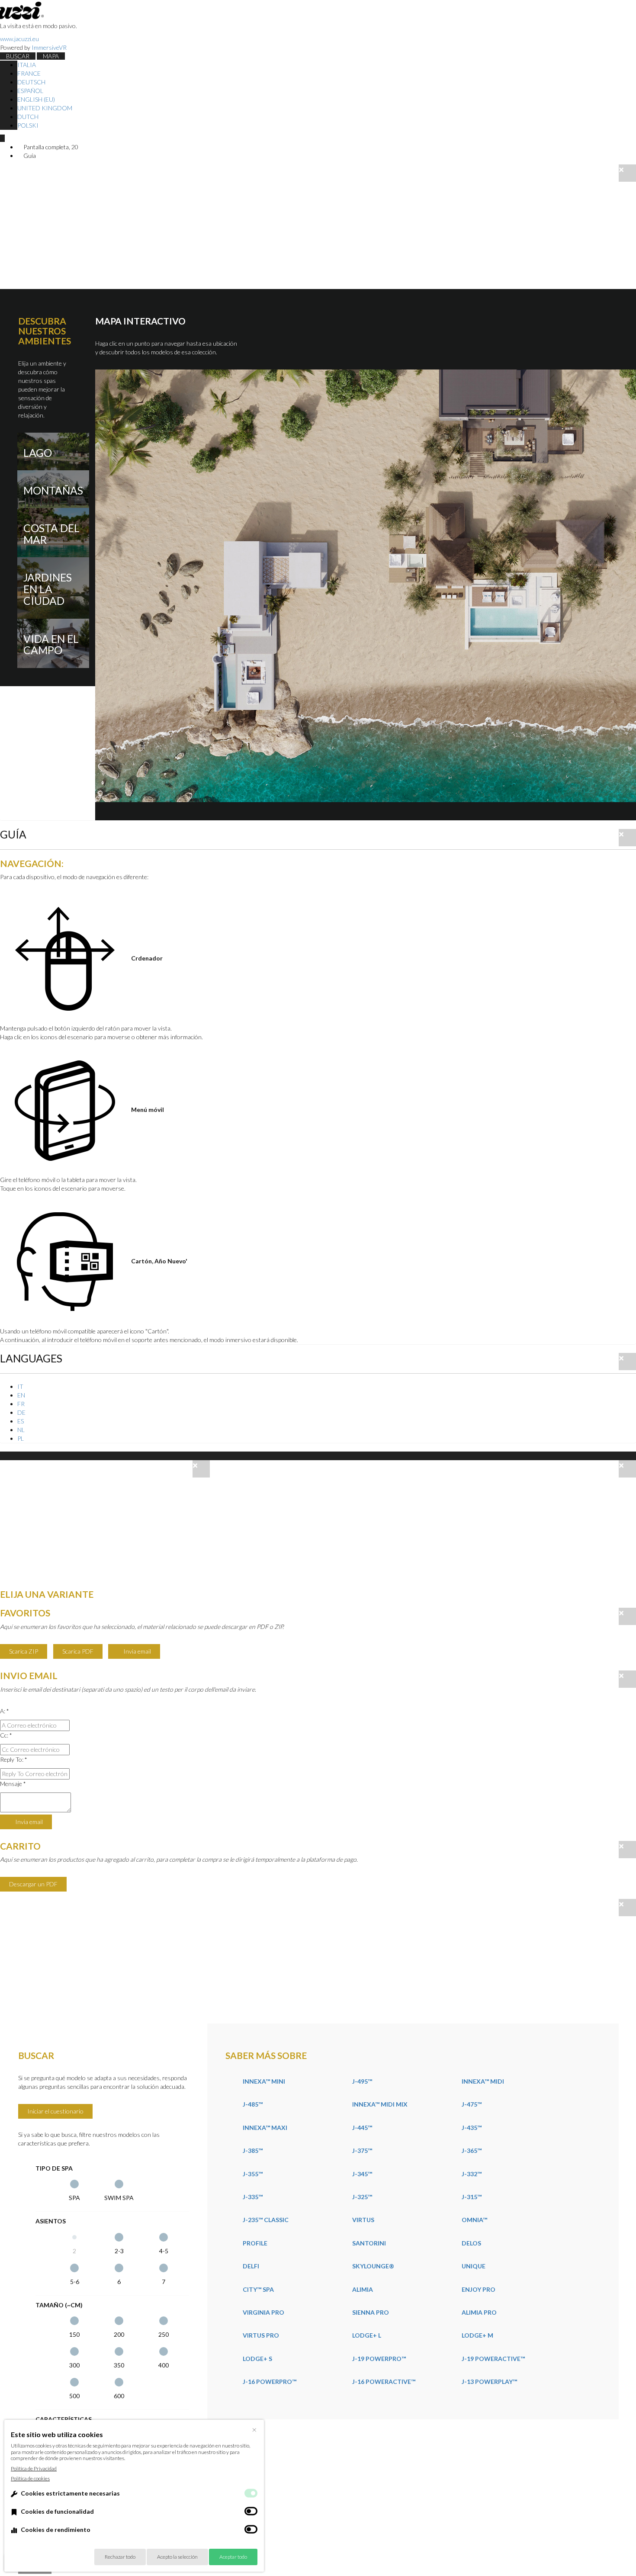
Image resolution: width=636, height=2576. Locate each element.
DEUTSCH (31, 82)
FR (21, 1404)
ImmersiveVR (49, 47)
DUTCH (28, 117)
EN (21, 1395)
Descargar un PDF (33, 1884)
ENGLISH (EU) (36, 99)
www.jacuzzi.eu (19, 39)
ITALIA (27, 65)
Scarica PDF (78, 1651)
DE (21, 1412)
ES (21, 1421)
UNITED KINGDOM (45, 108)
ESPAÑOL (30, 91)
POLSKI (28, 125)
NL (21, 1430)
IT (20, 1386)
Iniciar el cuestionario (55, 2111)
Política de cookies (30, 2478)
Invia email (137, 1651)
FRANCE (29, 73)
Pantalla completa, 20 (50, 147)
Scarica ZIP (24, 1651)
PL (21, 1438)
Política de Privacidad (34, 2468)
